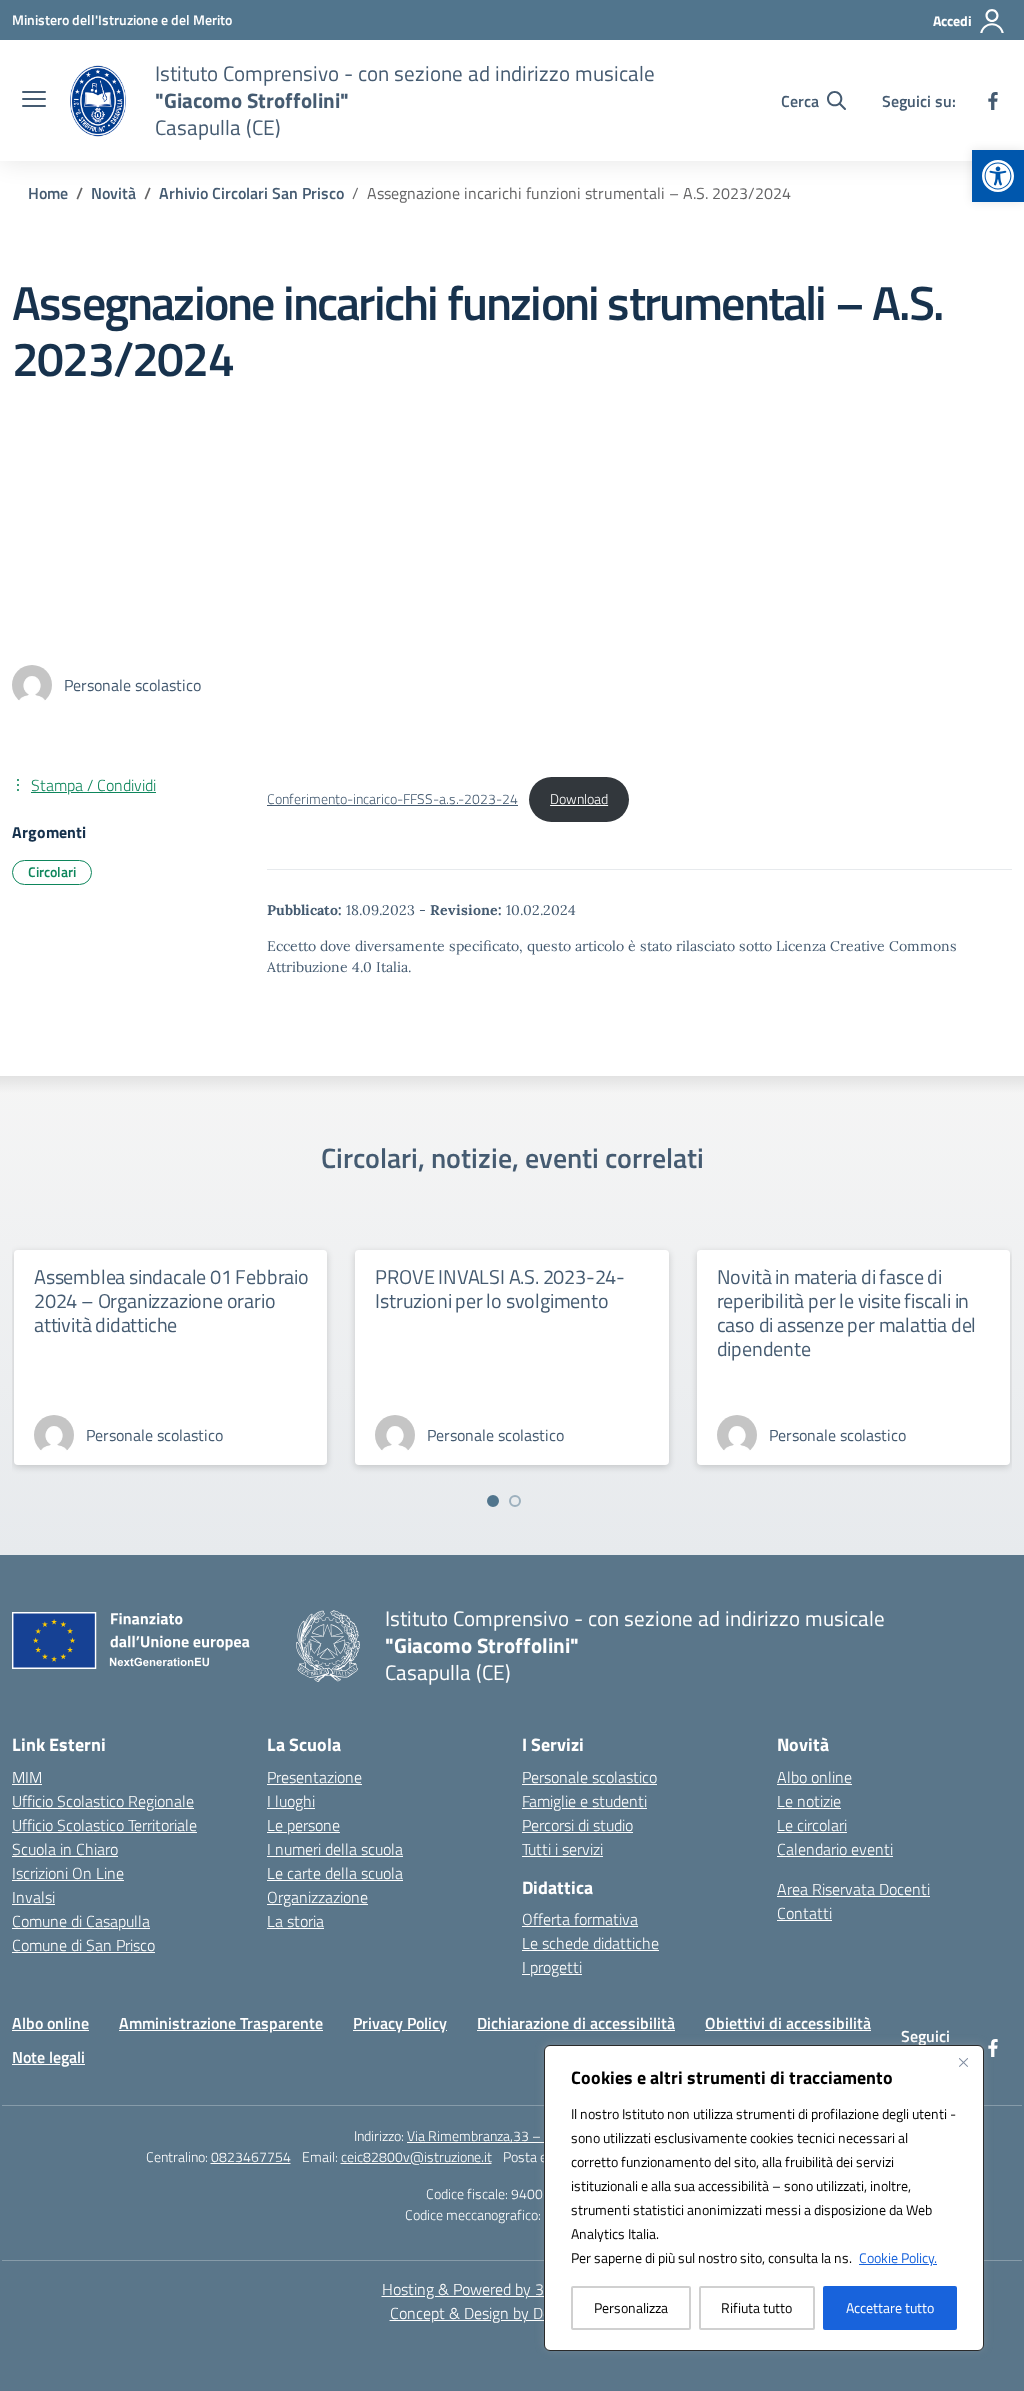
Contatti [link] (804, 1913)
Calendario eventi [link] (835, 1849)
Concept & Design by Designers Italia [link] (512, 2313)
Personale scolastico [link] (589, 1777)
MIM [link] (27, 1777)
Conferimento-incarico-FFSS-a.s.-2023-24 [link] (392, 799)
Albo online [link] (814, 1777)
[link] (998, 176)
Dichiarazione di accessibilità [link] (576, 2023)
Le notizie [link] (809, 1801)
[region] (764, 2198)
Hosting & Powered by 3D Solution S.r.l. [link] (512, 2289)
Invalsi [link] (33, 1897)
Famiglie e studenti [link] (584, 1801)
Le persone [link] (303, 1825)
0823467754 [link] (251, 2156)
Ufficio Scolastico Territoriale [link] (104, 1825)
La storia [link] (295, 1921)
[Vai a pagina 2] (515, 1501)
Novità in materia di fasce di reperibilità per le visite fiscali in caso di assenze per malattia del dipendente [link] (847, 1312)
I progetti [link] (552, 1967)
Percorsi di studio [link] (577, 1825)
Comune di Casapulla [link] (81, 1921)
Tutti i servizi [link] (562, 1849)
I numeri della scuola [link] (335, 1849)
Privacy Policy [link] (400, 2023)
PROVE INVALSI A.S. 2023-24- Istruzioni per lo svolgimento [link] (500, 1288)
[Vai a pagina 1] (493, 1501)
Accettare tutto (890, 2307)
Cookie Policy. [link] (898, 2257)
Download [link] (579, 799)
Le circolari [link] (812, 1825)
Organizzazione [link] (317, 1897)
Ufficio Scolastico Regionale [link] (103, 1801)
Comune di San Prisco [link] (83, 1945)
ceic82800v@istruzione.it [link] (416, 2156)
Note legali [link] (48, 2057)
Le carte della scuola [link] (335, 1873)
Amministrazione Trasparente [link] (221, 2023)
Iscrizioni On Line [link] (68, 1873)
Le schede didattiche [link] (590, 1943)
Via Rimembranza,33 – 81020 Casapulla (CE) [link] (538, 2135)
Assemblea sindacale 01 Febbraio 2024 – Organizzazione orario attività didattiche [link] (171, 1300)
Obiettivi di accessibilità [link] (788, 2023)
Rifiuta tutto (756, 2307)
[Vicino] (963, 2062)
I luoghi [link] (291, 1801)
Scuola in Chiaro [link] (65, 1849)
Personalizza (631, 2307)
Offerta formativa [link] (580, 1919)
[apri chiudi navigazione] (34, 101)
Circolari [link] (52, 871)
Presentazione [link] (314, 1777)
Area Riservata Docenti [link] (853, 1889)
